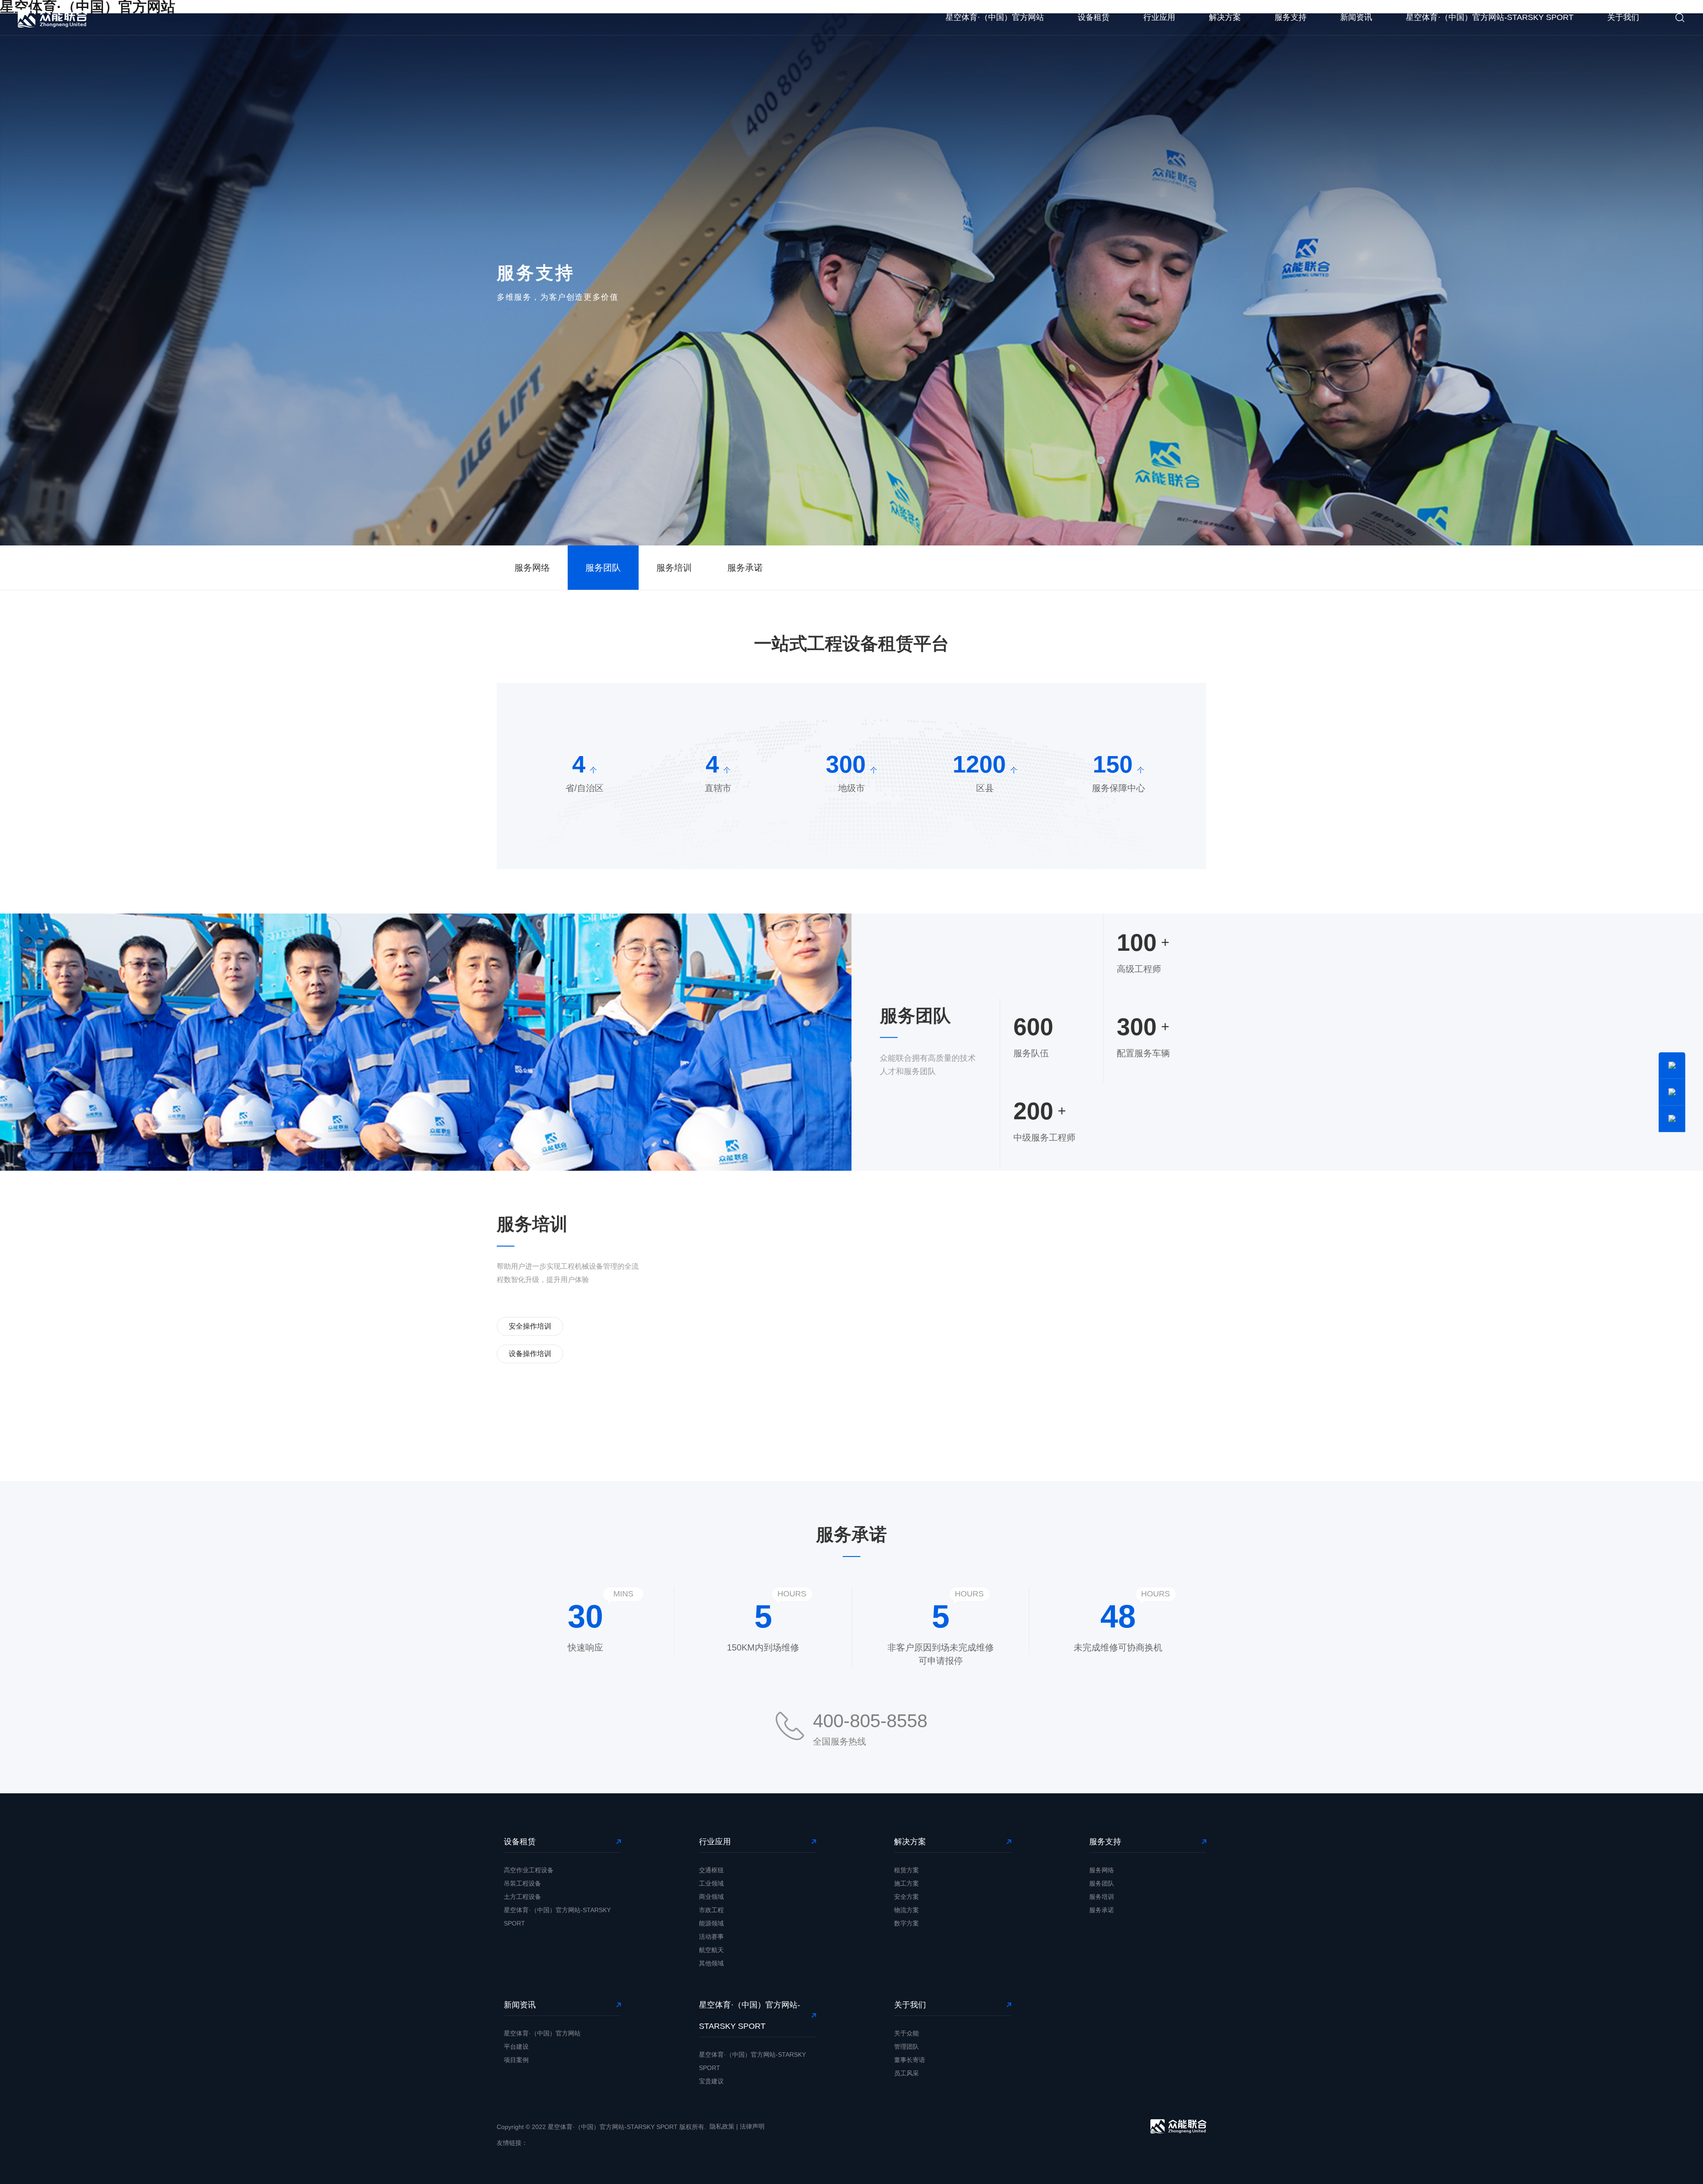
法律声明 (752, 2126)
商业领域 (711, 1897)
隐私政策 (722, 2126)
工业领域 (711, 1883)
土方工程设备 (522, 1897)
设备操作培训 (530, 1354)
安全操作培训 (530, 1326)
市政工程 (711, 1910)
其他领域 (711, 1963)
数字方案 (906, 1923)
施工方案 (906, 1883)
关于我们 (1623, 17)
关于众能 (906, 2033)
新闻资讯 (1356, 17)
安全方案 (906, 1897)
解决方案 (1225, 17)
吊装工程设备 (522, 1883)
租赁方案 (906, 1870)
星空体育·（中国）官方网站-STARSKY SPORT (1490, 17)
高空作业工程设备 (529, 1870)
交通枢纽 (711, 1870)
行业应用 (1159, 17)
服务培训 (674, 568)
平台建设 (516, 2047)
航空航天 (711, 1950)
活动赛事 (711, 1937)
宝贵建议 (711, 2081)
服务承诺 (745, 568)
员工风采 (906, 2073)
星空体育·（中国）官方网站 (995, 17)
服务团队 (603, 568)
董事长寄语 (910, 2060)
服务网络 (532, 568)
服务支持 (1291, 17)
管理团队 (906, 2047)
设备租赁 (1094, 17)
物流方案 (906, 1910)
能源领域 (711, 1923)
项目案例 (516, 2060)
